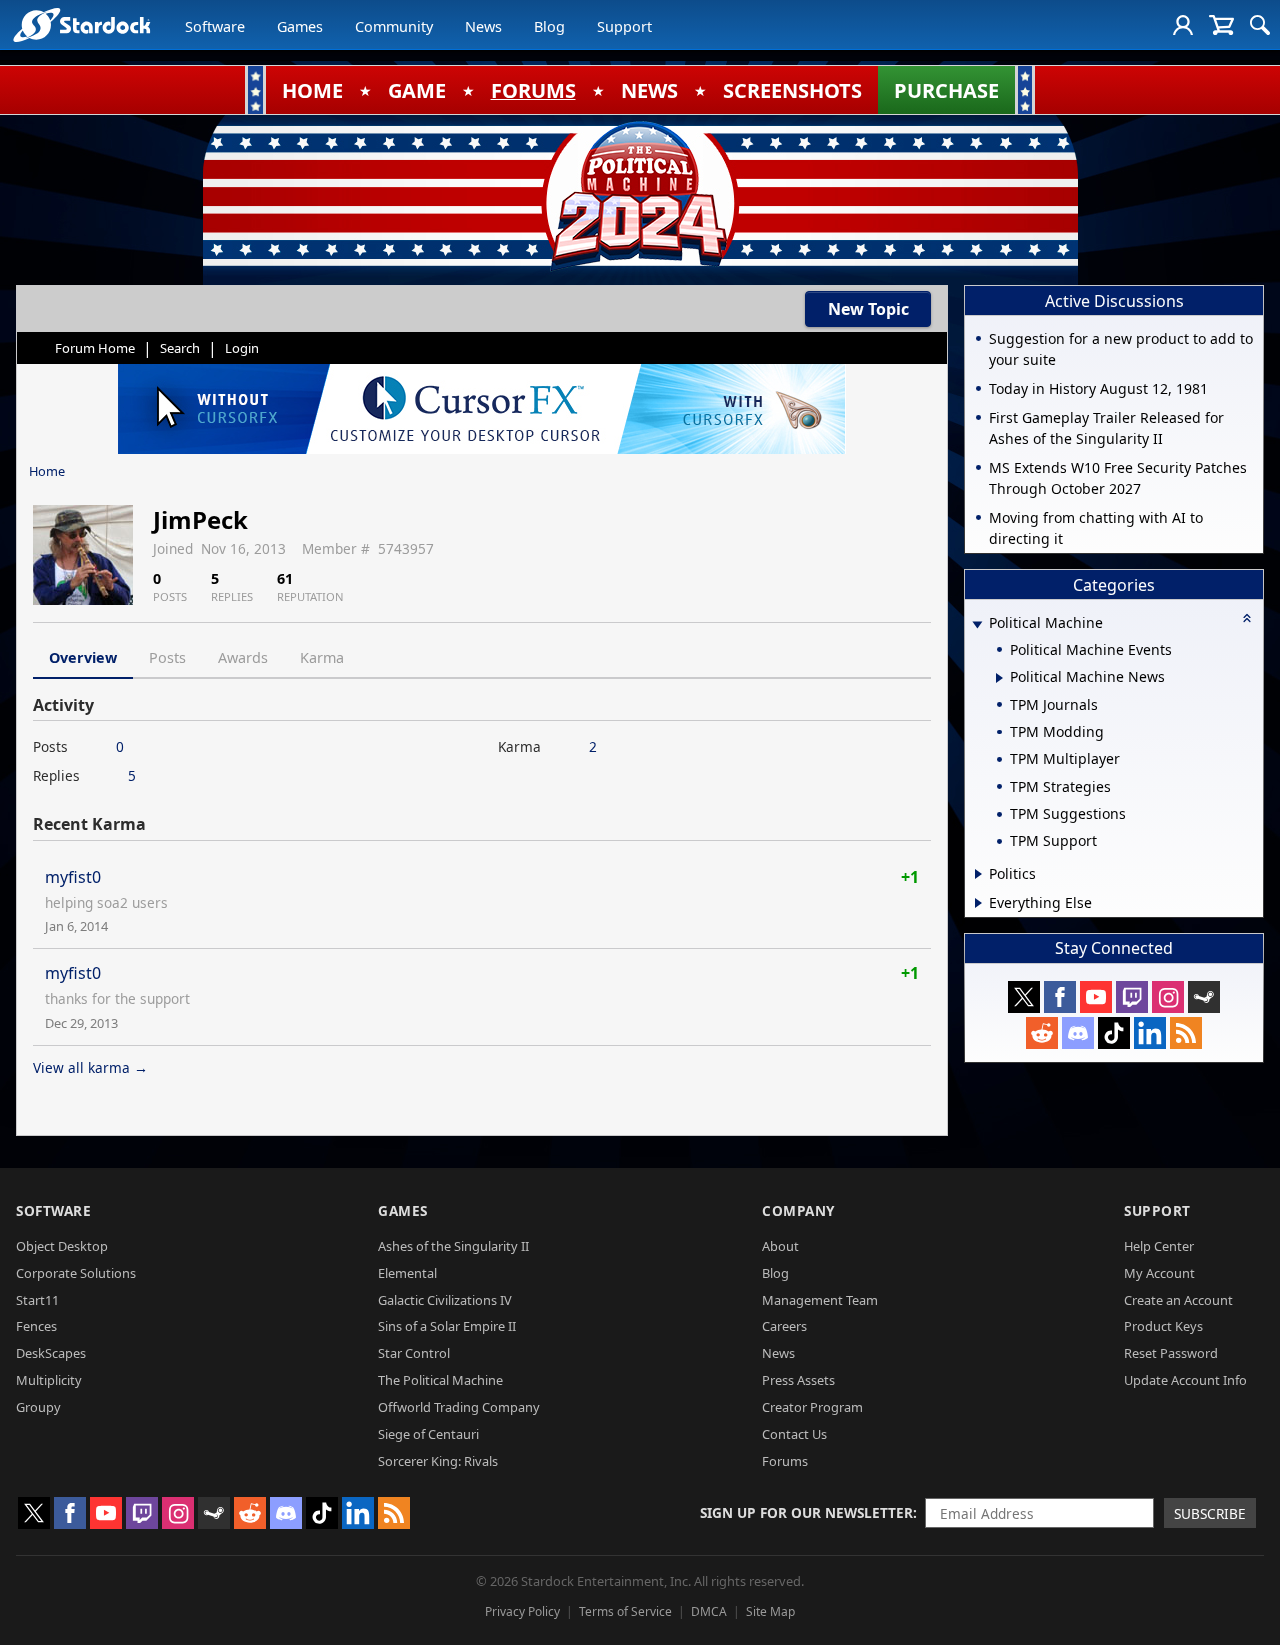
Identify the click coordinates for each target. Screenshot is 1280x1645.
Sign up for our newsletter (806, 1512)
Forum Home (95, 348)
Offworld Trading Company (459, 1407)
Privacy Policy (522, 1611)
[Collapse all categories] (1247, 618)
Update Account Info (1185, 1380)
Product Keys (1163, 1326)
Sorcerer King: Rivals (438, 1461)
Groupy (38, 1407)
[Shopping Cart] (1221, 25)
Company (798, 1210)
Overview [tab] (83, 657)
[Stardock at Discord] (1078, 1033)
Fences (36, 1326)
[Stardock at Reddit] (1042, 1033)
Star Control (414, 1353)
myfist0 (73, 877)
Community (394, 26)
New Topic (868, 309)
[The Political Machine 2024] (640, 195)
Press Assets (798, 1380)
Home (47, 471)
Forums (785, 1461)
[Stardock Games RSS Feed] (1186, 1033)
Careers (784, 1326)
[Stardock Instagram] (1168, 997)
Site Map (770, 1611)
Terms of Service (625, 1611)
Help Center (1159, 1246)
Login (242, 348)
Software (215, 26)
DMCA (709, 1611)
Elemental (407, 1273)
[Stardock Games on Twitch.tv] (1132, 997)
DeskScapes (51, 1353)
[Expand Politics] (978, 874)
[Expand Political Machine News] (999, 678)
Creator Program (812, 1407)
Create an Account (1178, 1300)
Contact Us (794, 1434)
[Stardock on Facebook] (1060, 997)
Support (624, 26)
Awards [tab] (243, 657)
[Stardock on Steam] (1204, 997)
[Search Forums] (1260, 25)
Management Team (820, 1300)
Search (180, 348)
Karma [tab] (322, 657)
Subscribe (1210, 1513)
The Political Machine (440, 1380)
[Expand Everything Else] (978, 903)
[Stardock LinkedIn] (1150, 1033)
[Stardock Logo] (81, 24)
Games (300, 26)
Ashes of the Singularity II (453, 1246)
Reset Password (1171, 1353)
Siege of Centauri (428, 1434)
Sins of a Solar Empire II (447, 1326)
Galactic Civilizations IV (445, 1300)
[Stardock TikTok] (1114, 1033)
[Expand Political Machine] (977, 624)
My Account (1159, 1273)
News (483, 26)
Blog (549, 26)
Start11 (37, 1300)
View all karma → (90, 1067)
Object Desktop (62, 1246)
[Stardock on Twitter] (1024, 997)
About (780, 1246)
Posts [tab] (167, 657)
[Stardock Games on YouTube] (1096, 997)
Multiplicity (49, 1380)
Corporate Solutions (76, 1273)
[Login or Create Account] (1183, 25)
